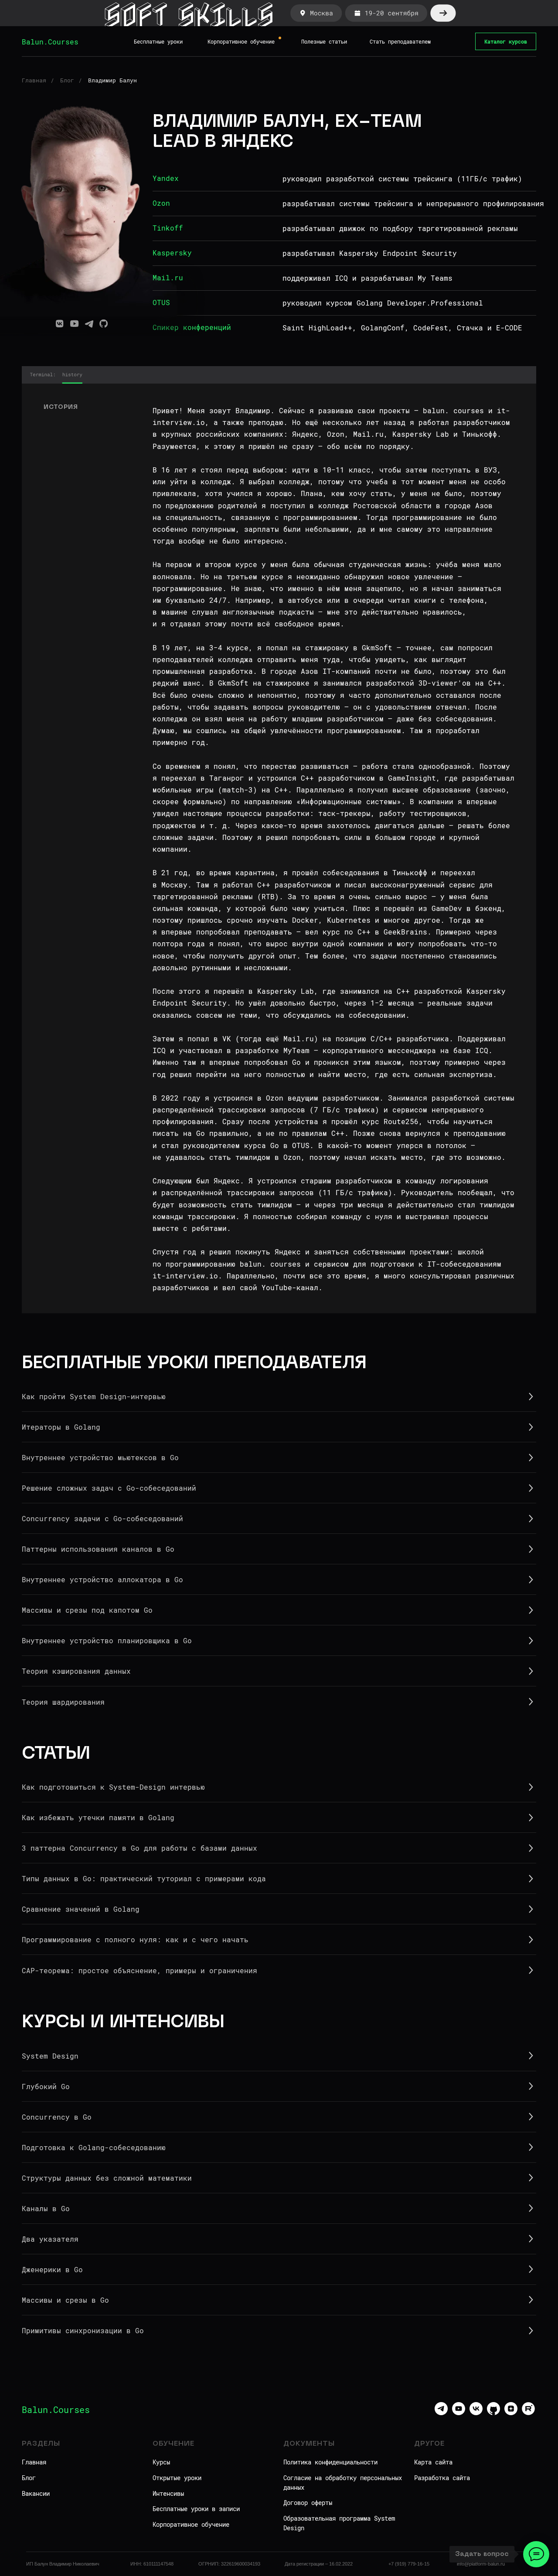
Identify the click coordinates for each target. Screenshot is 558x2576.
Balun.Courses (50, 42)
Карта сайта (433, 2462)
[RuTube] (528, 2413)
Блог (67, 80)
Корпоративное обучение (191, 2524)
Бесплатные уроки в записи (196, 2509)
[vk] (476, 2413)
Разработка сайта (442, 2478)
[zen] (511, 2413)
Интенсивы (168, 2493)
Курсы (161, 2462)
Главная (34, 80)
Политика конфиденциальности (330, 2462)
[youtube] (459, 2413)
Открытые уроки (177, 2478)
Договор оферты (308, 2503)
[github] (493, 2413)
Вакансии (36, 2493)
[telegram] (441, 2413)
